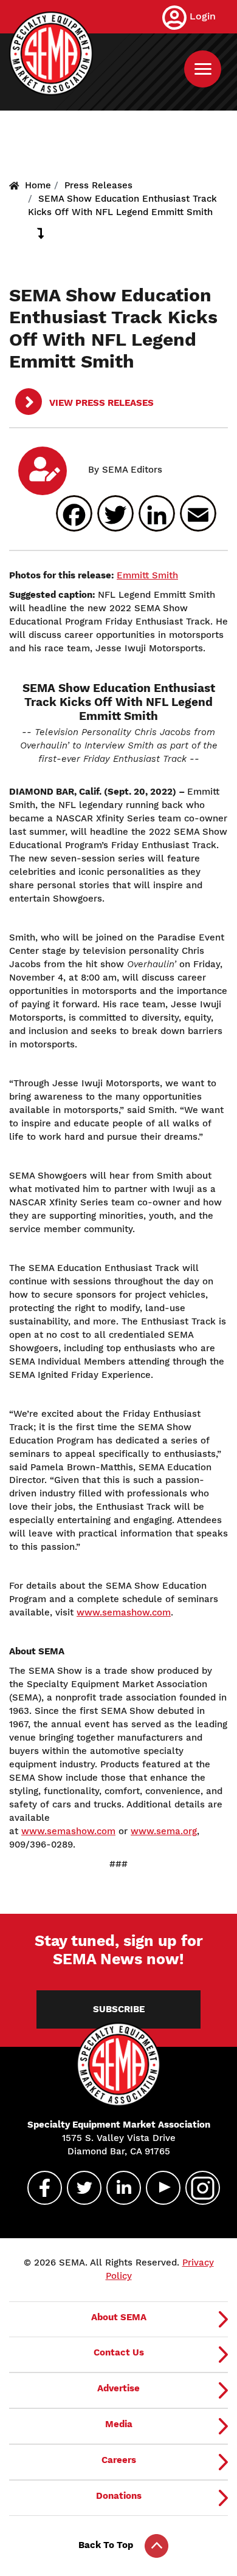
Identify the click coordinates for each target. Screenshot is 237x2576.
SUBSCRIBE (119, 2009)
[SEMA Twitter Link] (79, 2188)
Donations (119, 2496)
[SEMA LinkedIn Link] (118, 2188)
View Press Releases (100, 403)
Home (38, 185)
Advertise (118, 2388)
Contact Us (119, 2352)
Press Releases (98, 185)
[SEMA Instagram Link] (197, 2188)
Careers (119, 2460)
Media (119, 2424)
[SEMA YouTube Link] (158, 2188)
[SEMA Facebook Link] (39, 2188)
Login (203, 16)
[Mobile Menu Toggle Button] (203, 69)
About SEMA (119, 2317)
